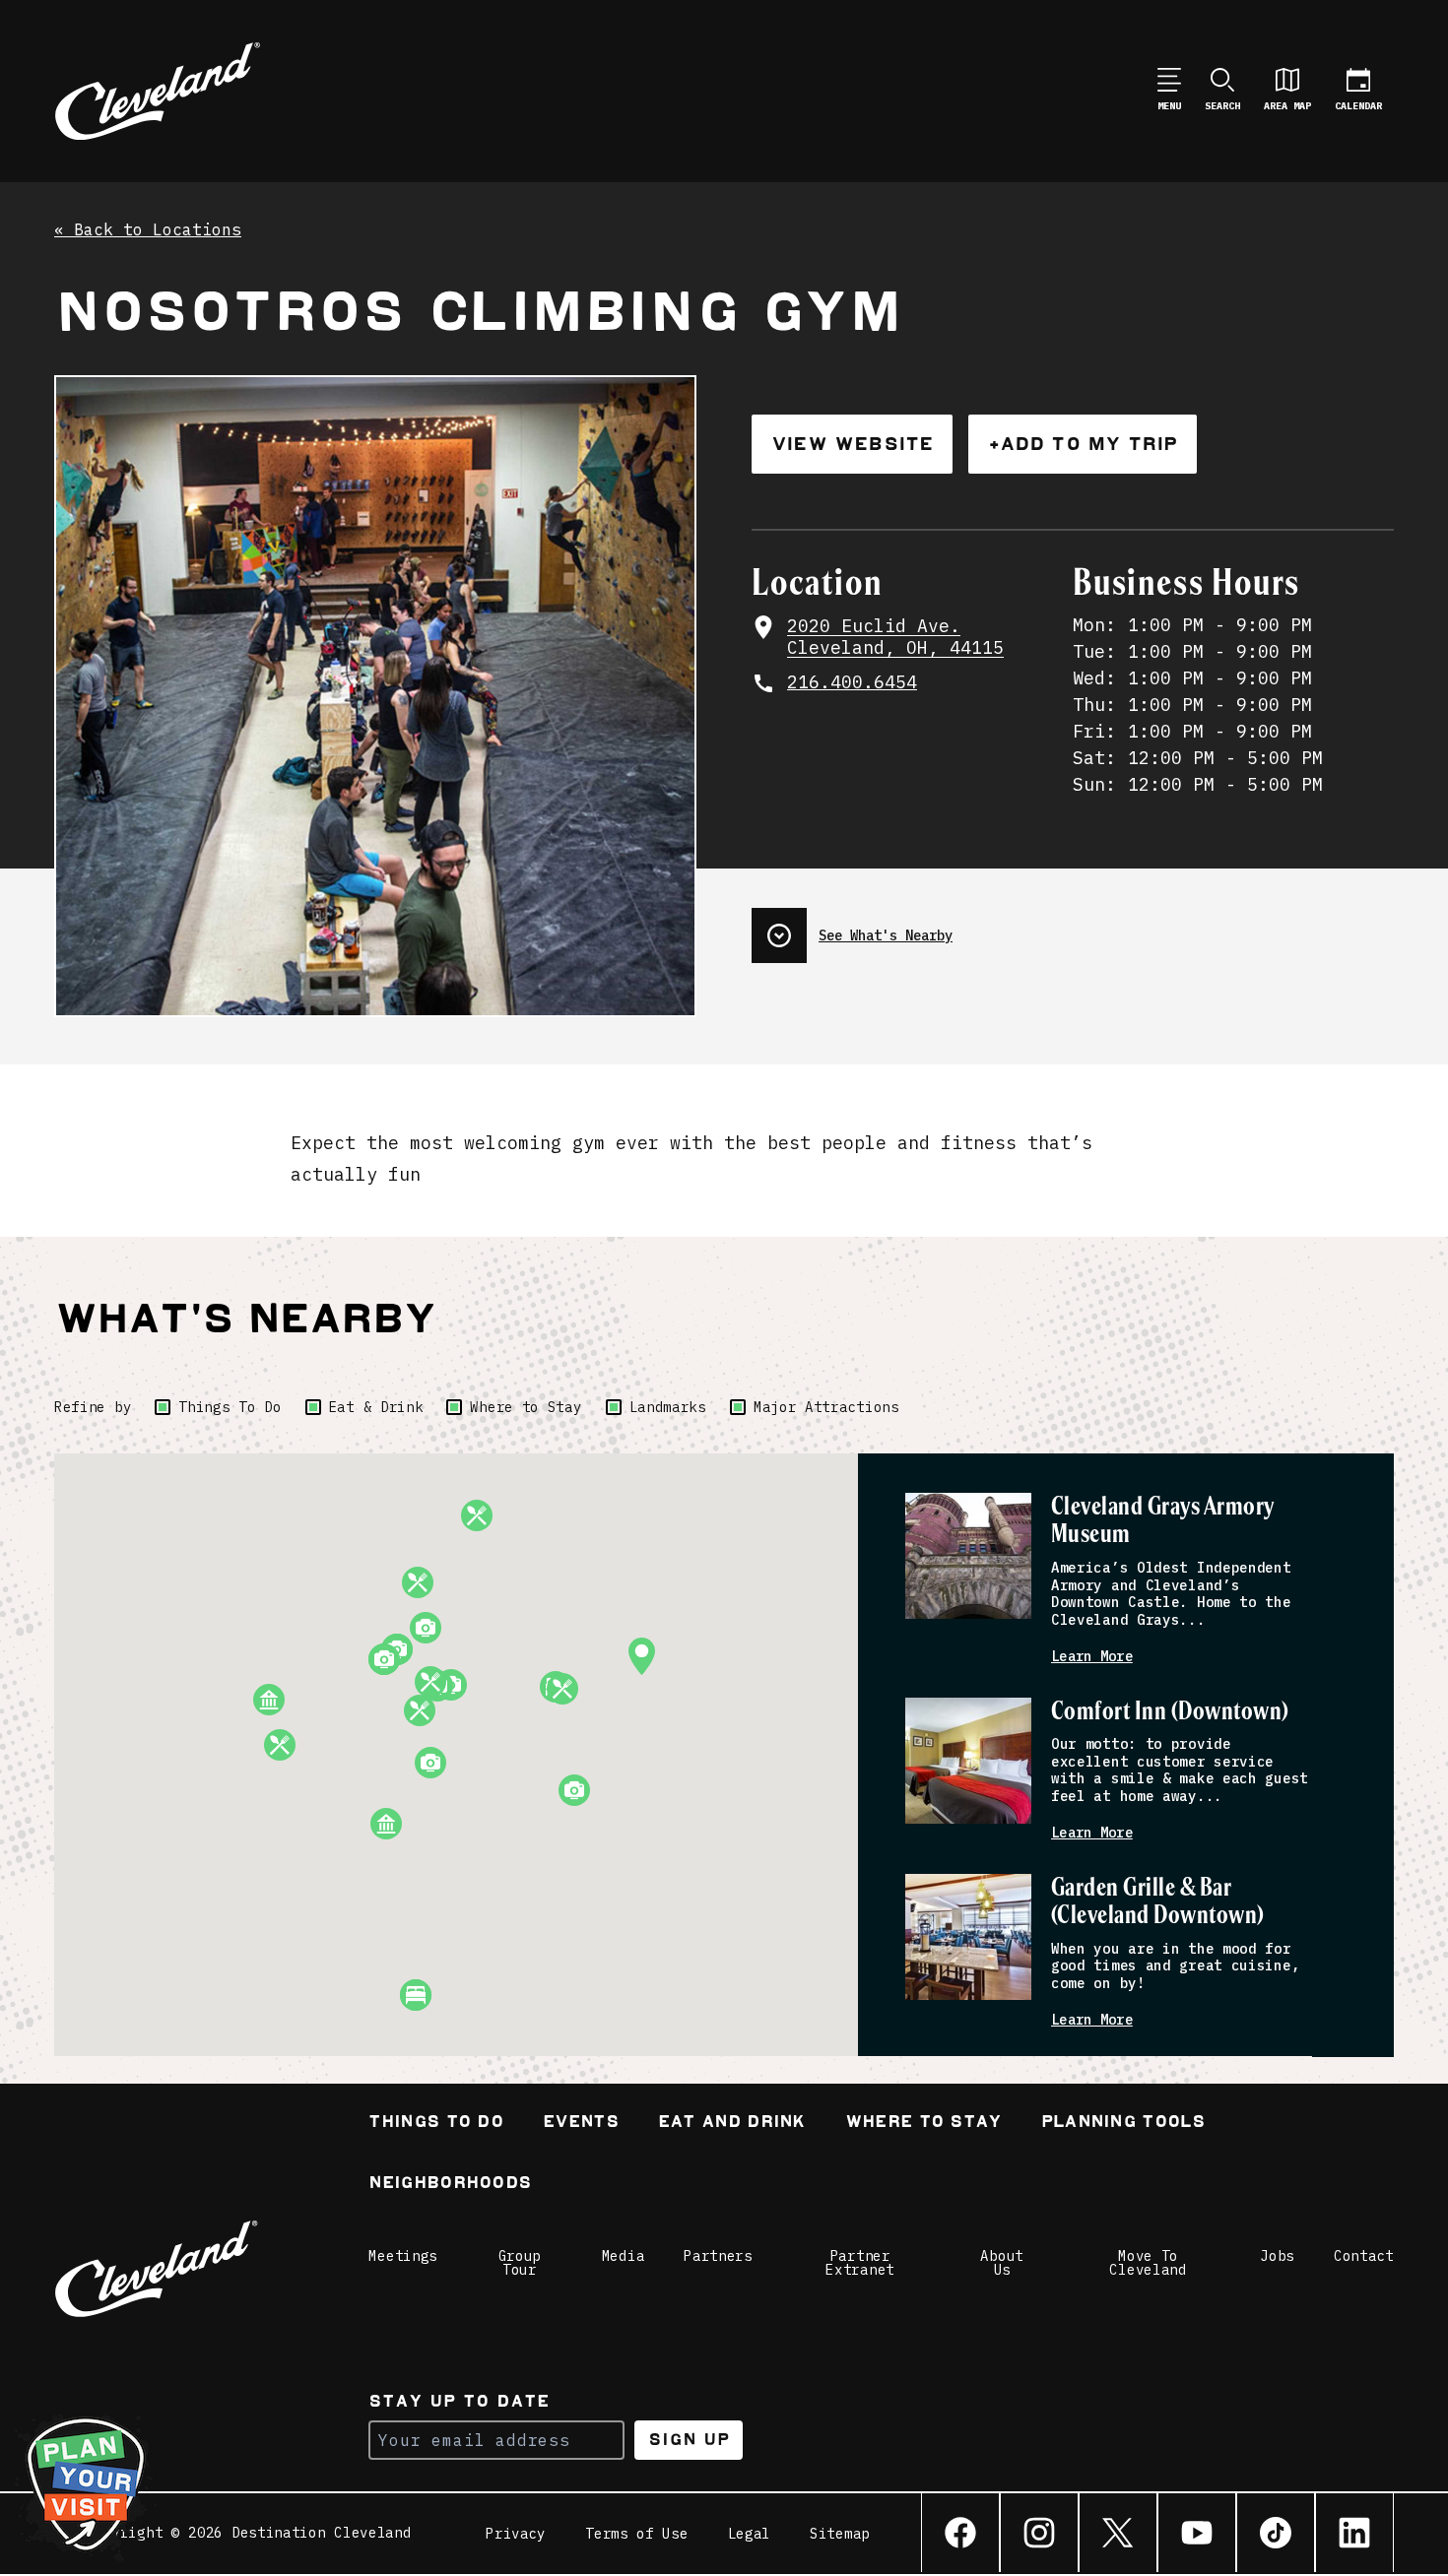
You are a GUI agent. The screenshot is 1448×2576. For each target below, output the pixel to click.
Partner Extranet (860, 2263)
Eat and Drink (732, 2124)
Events (581, 2124)
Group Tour (520, 2263)
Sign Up (689, 2440)
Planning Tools (1123, 2124)
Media (624, 2256)
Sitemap (840, 2534)
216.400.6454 (852, 682)
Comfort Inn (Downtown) (1170, 1712)
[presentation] (1073, 928)
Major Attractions (826, 1407)
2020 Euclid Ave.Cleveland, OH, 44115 (895, 638)
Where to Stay (526, 1407)
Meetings (403, 2256)
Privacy (516, 2534)
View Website (852, 444)
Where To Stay (923, 2124)
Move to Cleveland (1148, 2263)
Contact (1364, 2256)
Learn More (1092, 1657)
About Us (1002, 2263)
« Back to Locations (148, 230)
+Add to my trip (1083, 444)
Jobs (1277, 2256)
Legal (750, 2534)
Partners (718, 2256)
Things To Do (230, 1407)
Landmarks (668, 1407)
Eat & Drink (376, 1407)
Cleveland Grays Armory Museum (1163, 1521)
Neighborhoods (450, 2185)
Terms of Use (636, 2534)
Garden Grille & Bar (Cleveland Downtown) (1158, 1902)
